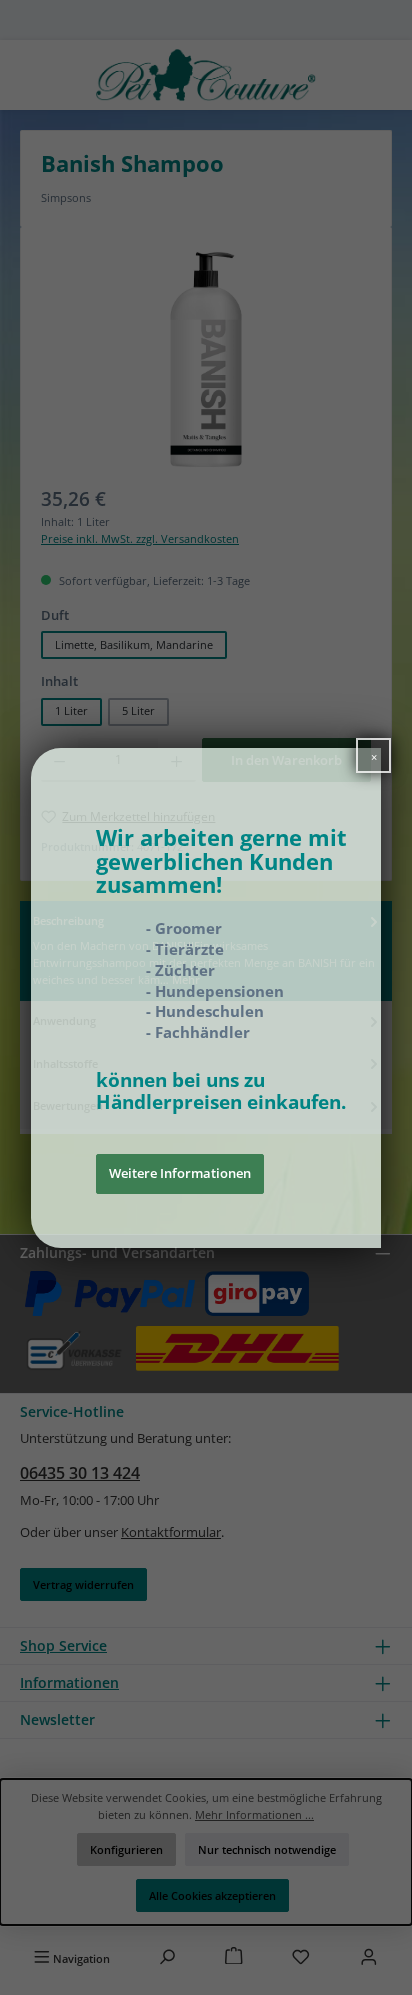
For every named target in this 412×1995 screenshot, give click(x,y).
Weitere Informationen (180, 1173)
